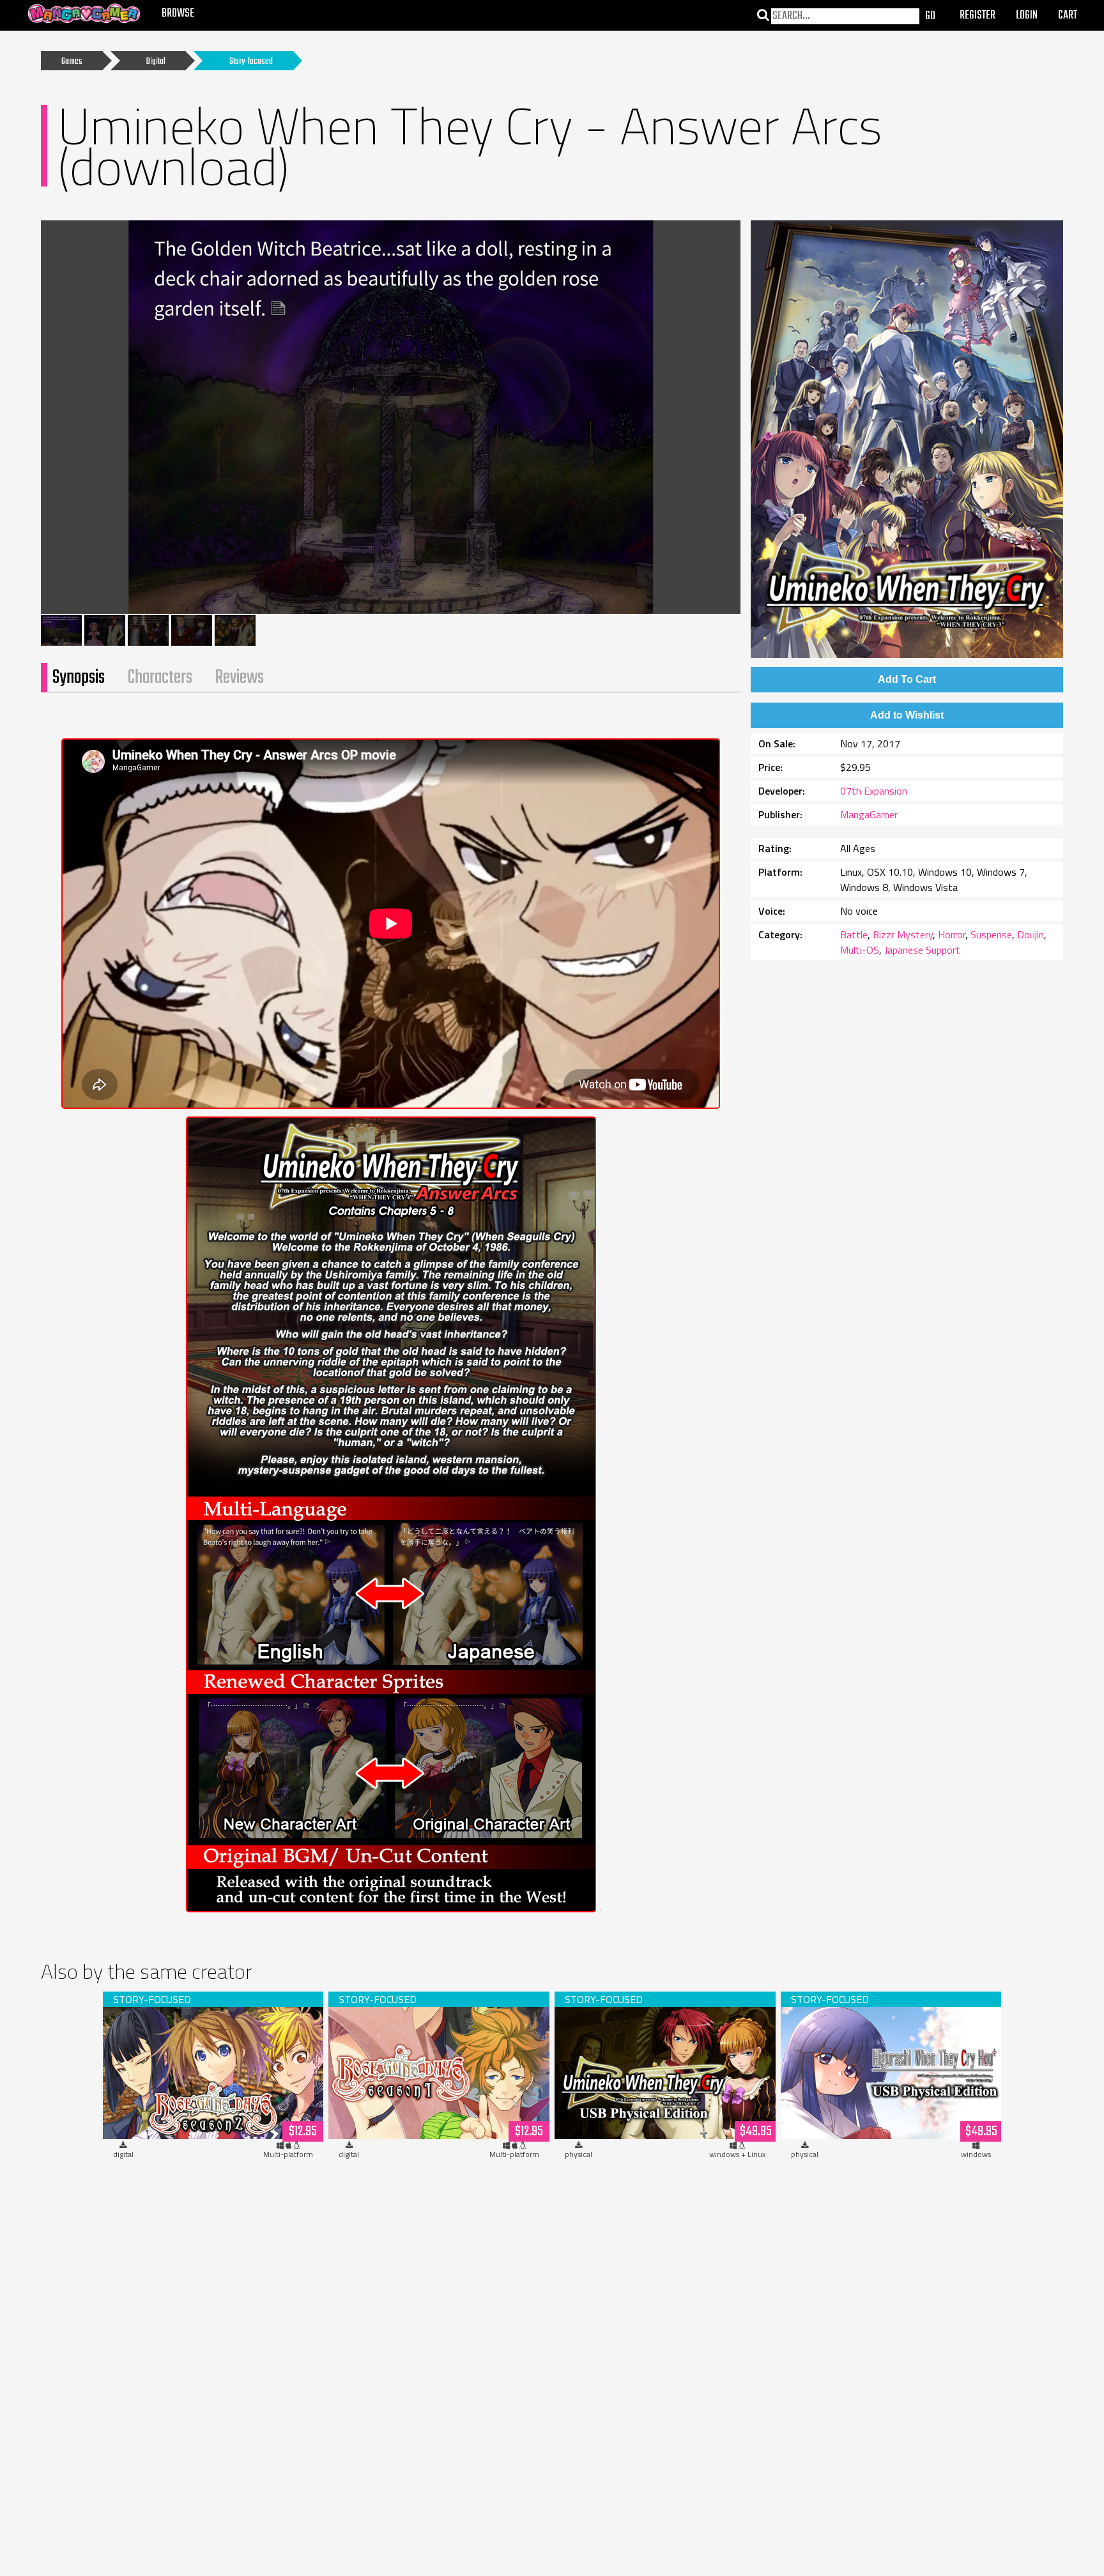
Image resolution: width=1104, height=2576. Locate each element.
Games (72, 62)
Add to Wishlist (907, 715)
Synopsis (79, 678)
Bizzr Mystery (903, 934)
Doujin (1031, 934)
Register (977, 16)
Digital (156, 62)
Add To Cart (907, 679)
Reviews (240, 678)
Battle (854, 934)
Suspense (991, 934)
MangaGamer (869, 814)
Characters (160, 678)
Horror (952, 934)
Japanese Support (922, 950)
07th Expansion (874, 791)
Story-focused (251, 62)
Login (1027, 16)
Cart (1068, 16)
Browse (178, 14)
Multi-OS (860, 950)
